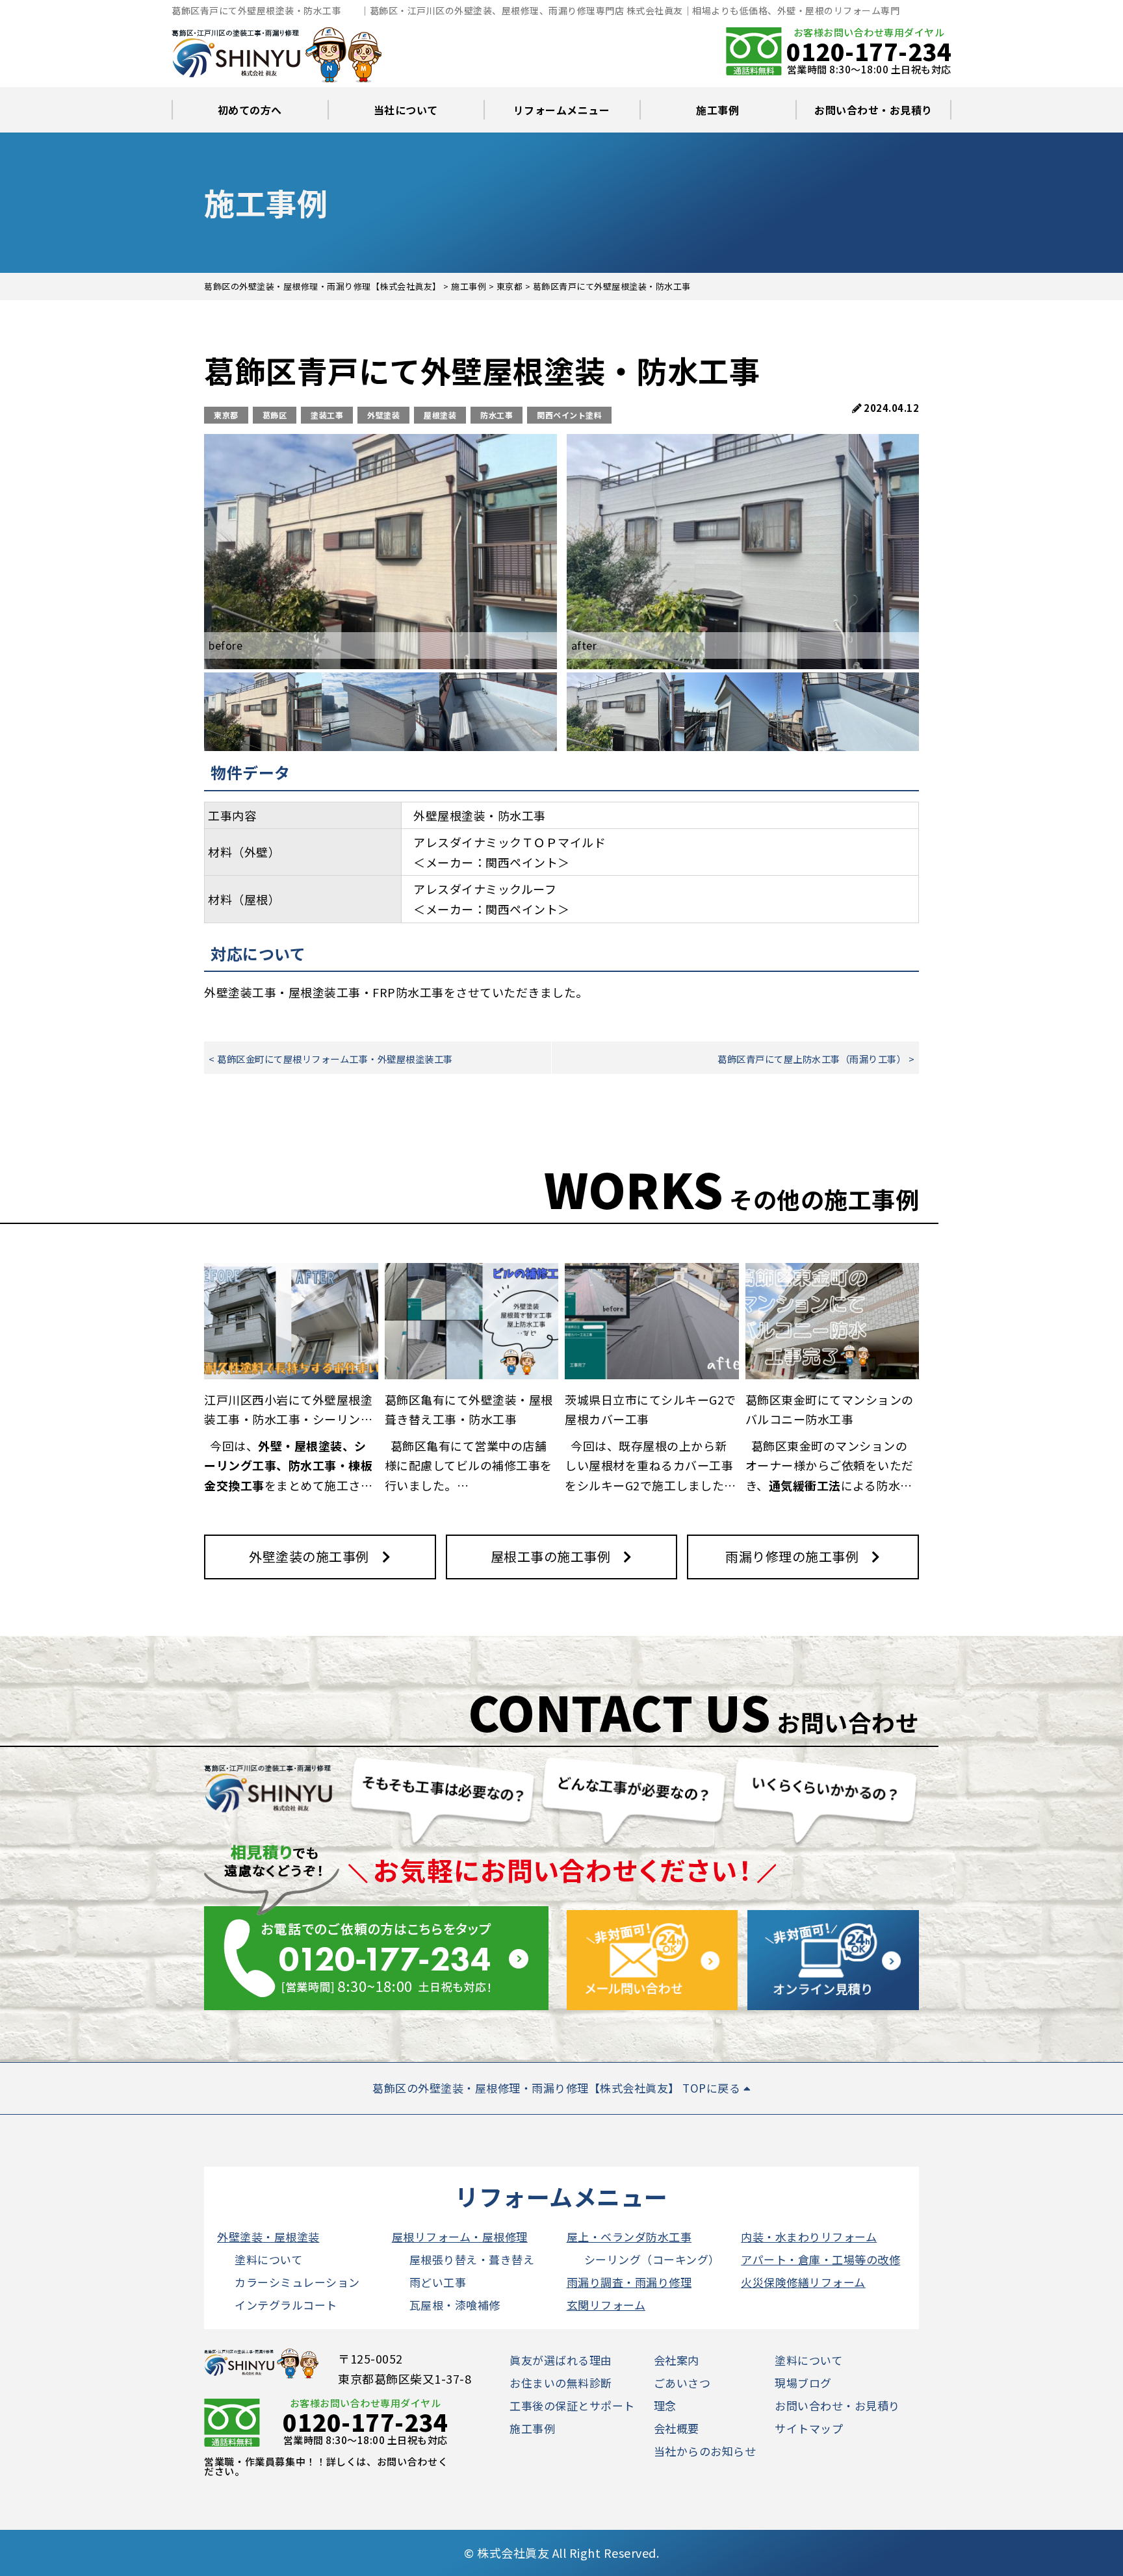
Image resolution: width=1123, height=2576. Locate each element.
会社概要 (677, 2428)
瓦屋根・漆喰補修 (455, 2305)
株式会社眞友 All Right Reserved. (568, 2553)
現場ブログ (803, 2383)
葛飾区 (275, 415)
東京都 (226, 415)
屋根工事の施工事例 (551, 1556)
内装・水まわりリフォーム (809, 2237)
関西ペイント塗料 (569, 415)
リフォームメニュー (562, 110)
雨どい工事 (438, 2282)
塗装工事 (327, 415)
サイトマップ (809, 2428)
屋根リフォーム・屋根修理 (460, 2237)
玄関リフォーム (606, 2305)
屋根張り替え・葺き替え (472, 2259)
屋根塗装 (440, 415)
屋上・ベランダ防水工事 (629, 2237)
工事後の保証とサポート (572, 2405)
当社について (406, 110)
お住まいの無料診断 (561, 2383)
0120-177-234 (869, 51)
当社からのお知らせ (705, 2451)
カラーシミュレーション (297, 2282)
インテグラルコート (286, 2305)
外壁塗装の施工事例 (309, 1556)
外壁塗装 (383, 415)
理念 (665, 2405)
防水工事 (497, 415)
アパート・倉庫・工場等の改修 (820, 2259)
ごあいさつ (682, 2383)
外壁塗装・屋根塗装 (268, 2237)
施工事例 (717, 110)
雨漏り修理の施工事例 (792, 1556)
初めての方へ (250, 110)
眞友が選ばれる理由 (561, 2360)
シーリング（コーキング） (652, 2259)
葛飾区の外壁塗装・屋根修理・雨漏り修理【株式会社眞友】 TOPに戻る (558, 2088)
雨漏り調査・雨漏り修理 (629, 2282)
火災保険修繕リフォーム (803, 2282)
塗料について (268, 2259)
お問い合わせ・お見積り (873, 110)
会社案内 (677, 2360)
